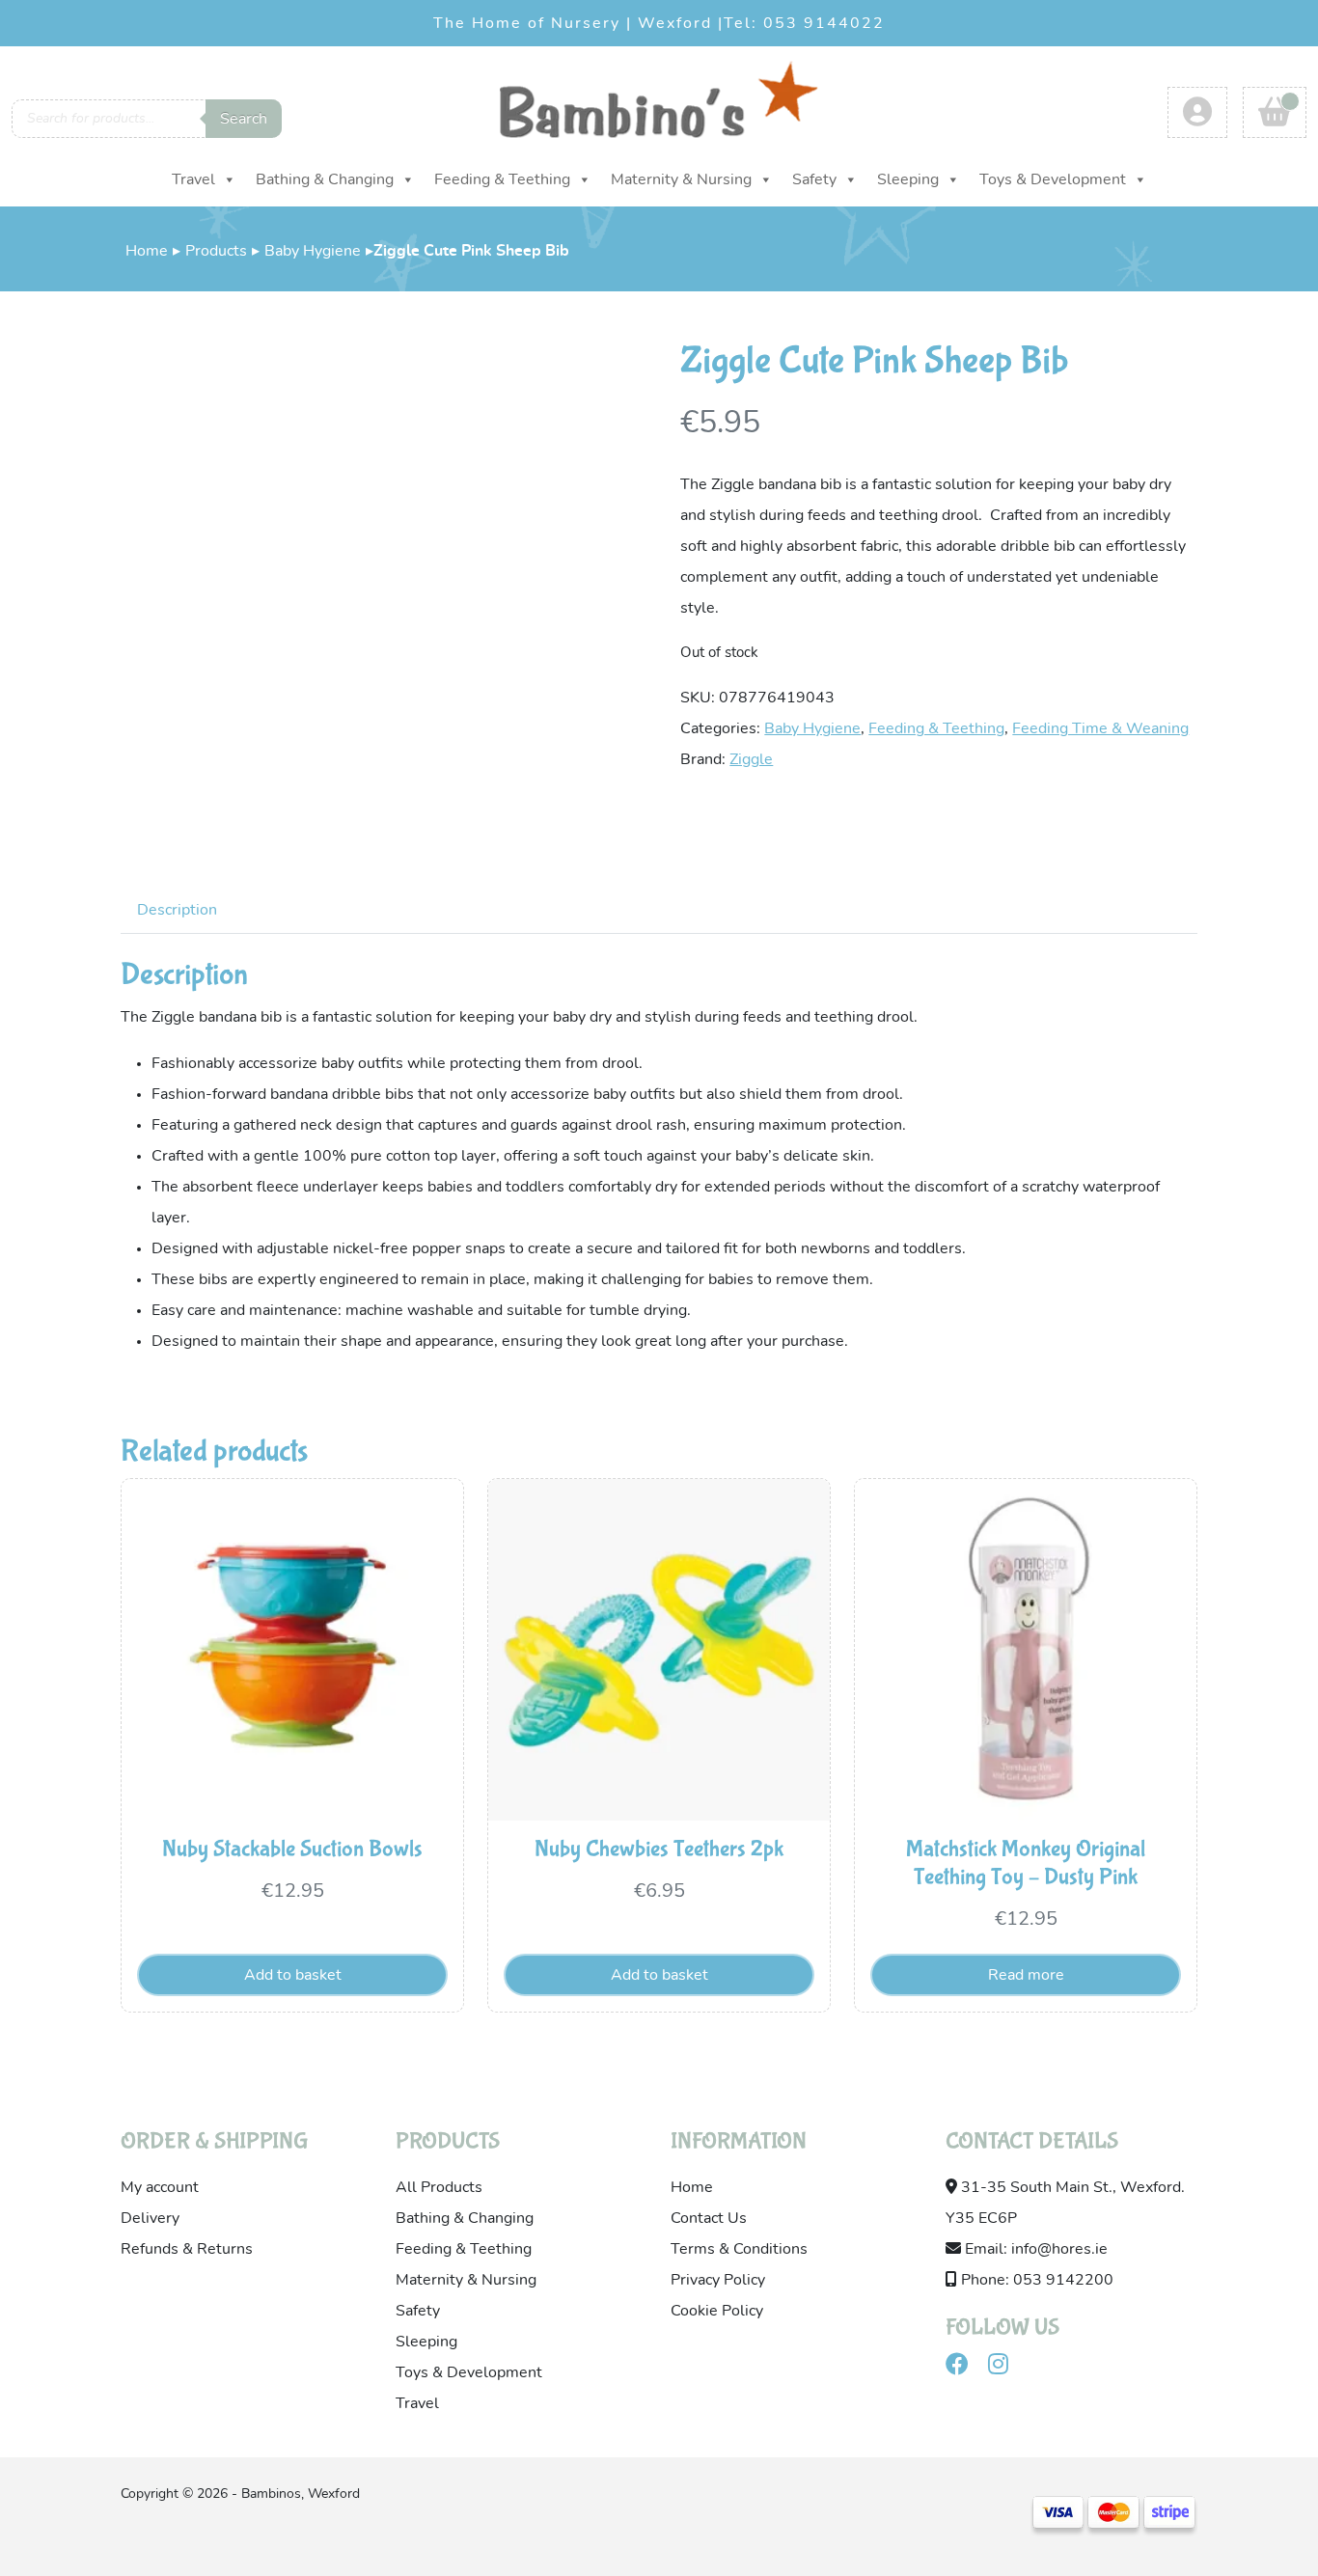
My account (160, 2187)
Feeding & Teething (502, 179)
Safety (814, 179)
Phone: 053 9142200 (1035, 2280)
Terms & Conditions (739, 2249)
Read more (1026, 1975)
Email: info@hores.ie (1034, 2249)
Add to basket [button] (293, 1975)
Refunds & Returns (187, 2249)
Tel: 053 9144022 (804, 23)
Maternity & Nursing (681, 179)
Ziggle (751, 759)
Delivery (150, 2218)
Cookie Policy (717, 2311)
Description (177, 910)
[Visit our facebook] (965, 2368)
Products (216, 251)
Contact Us (709, 2218)
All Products (439, 2187)
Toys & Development (1053, 179)
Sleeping (908, 179)
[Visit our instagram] (1006, 2368)
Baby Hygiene (313, 251)
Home (147, 251)
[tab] (177, 909)
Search (244, 119)
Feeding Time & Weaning (1100, 728)
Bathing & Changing (325, 179)
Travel (193, 179)
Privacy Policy (718, 2280)
